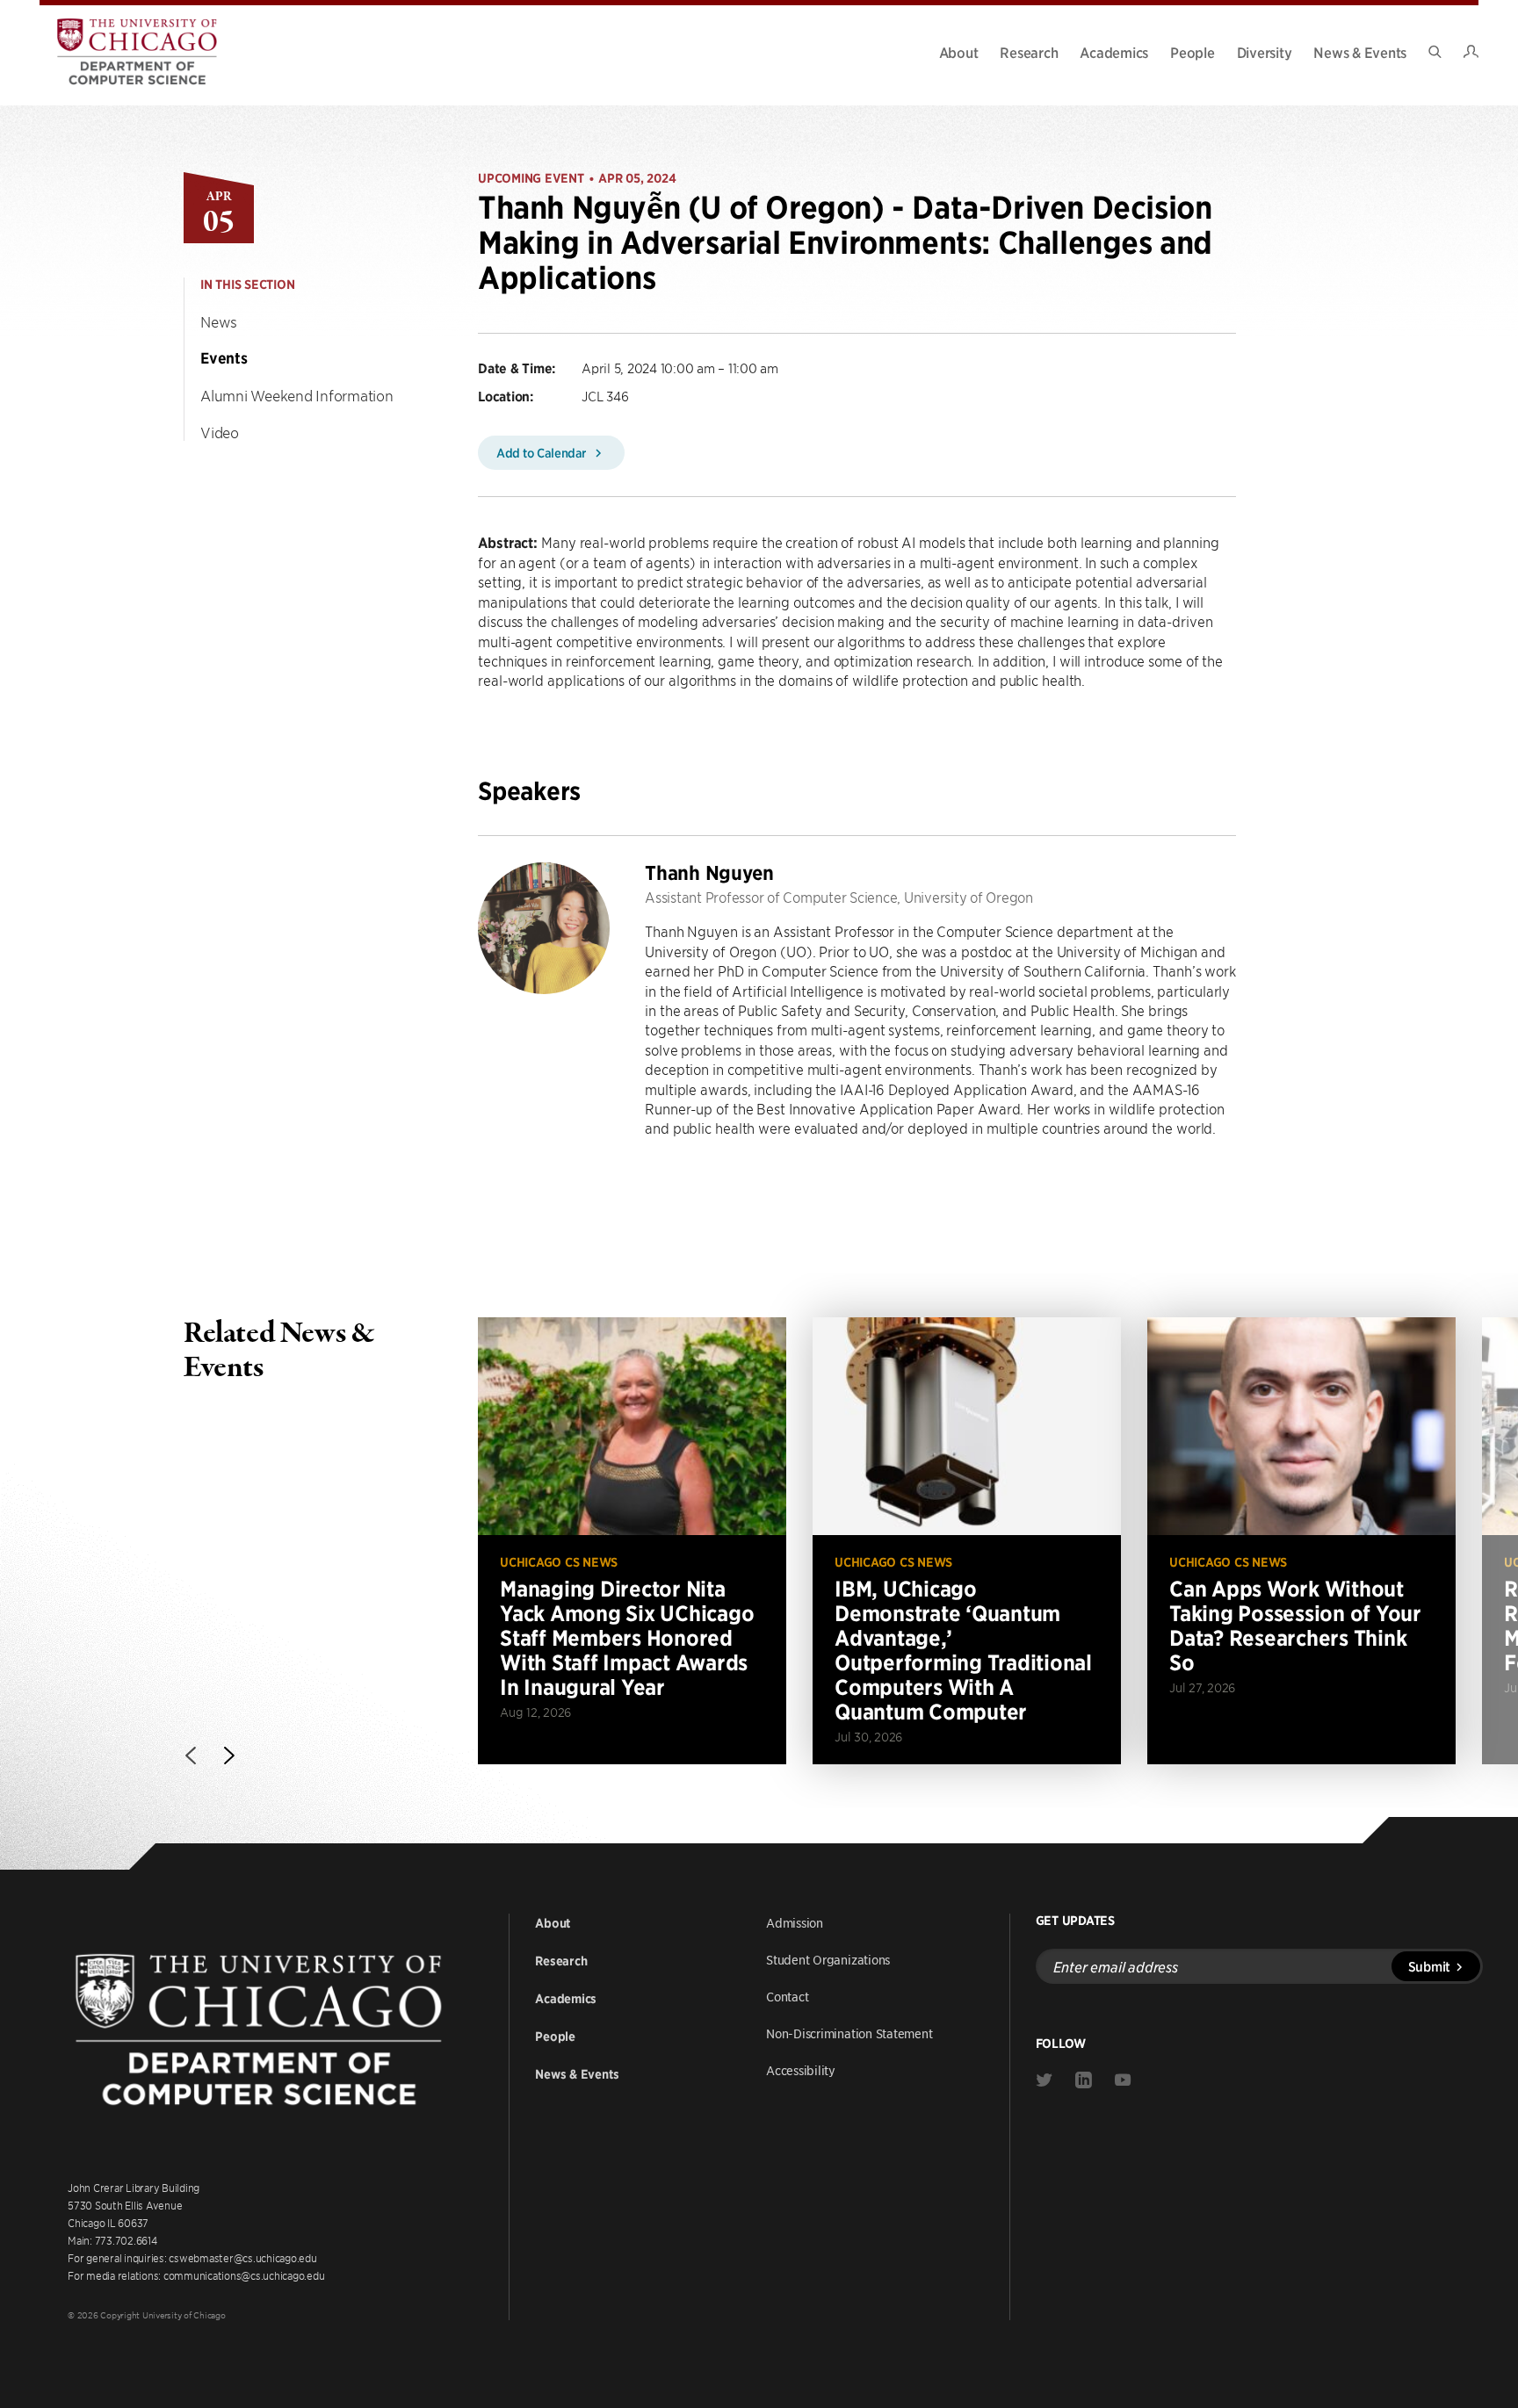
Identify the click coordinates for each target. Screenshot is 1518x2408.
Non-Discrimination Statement (849, 2033)
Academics (1114, 52)
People (1193, 52)
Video (220, 432)
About (959, 52)
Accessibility (801, 2070)
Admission (795, 1922)
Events (224, 358)
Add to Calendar (543, 452)
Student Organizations (828, 1959)
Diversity (1265, 52)
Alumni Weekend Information (297, 395)
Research (1029, 52)
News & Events (1360, 52)
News (219, 321)
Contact (787, 1996)
